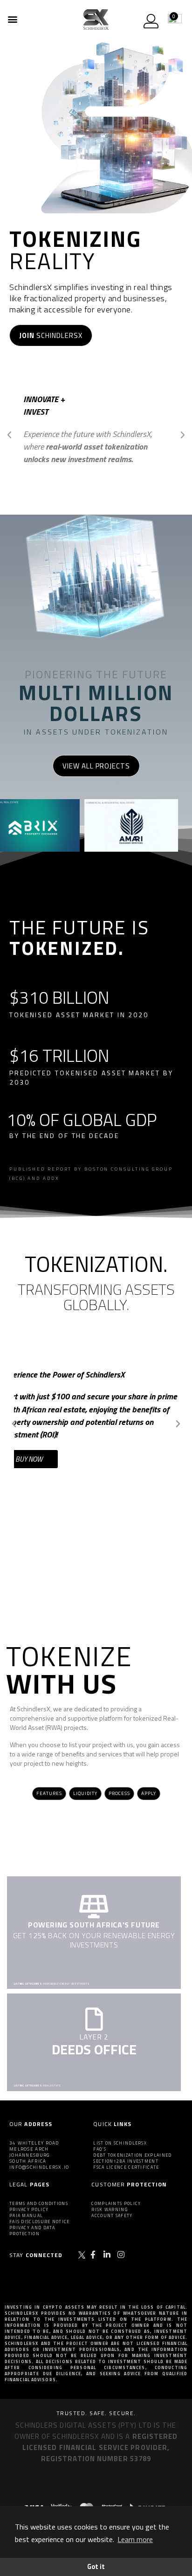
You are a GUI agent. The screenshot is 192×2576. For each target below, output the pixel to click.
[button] (12, 19)
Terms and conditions (39, 2203)
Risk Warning (110, 2209)
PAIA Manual (26, 2215)
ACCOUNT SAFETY (112, 2215)
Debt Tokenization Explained (132, 2155)
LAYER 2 (94, 2037)
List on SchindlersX (120, 2143)
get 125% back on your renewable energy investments (94, 1940)
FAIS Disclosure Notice (40, 2222)
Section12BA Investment (126, 2161)
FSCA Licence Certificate (126, 2167)
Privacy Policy (29, 2209)
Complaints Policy (116, 2203)
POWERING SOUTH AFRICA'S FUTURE (94, 1925)
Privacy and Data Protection (32, 2231)
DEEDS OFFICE (94, 2049)
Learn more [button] (135, 2539)
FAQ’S (100, 2149)
